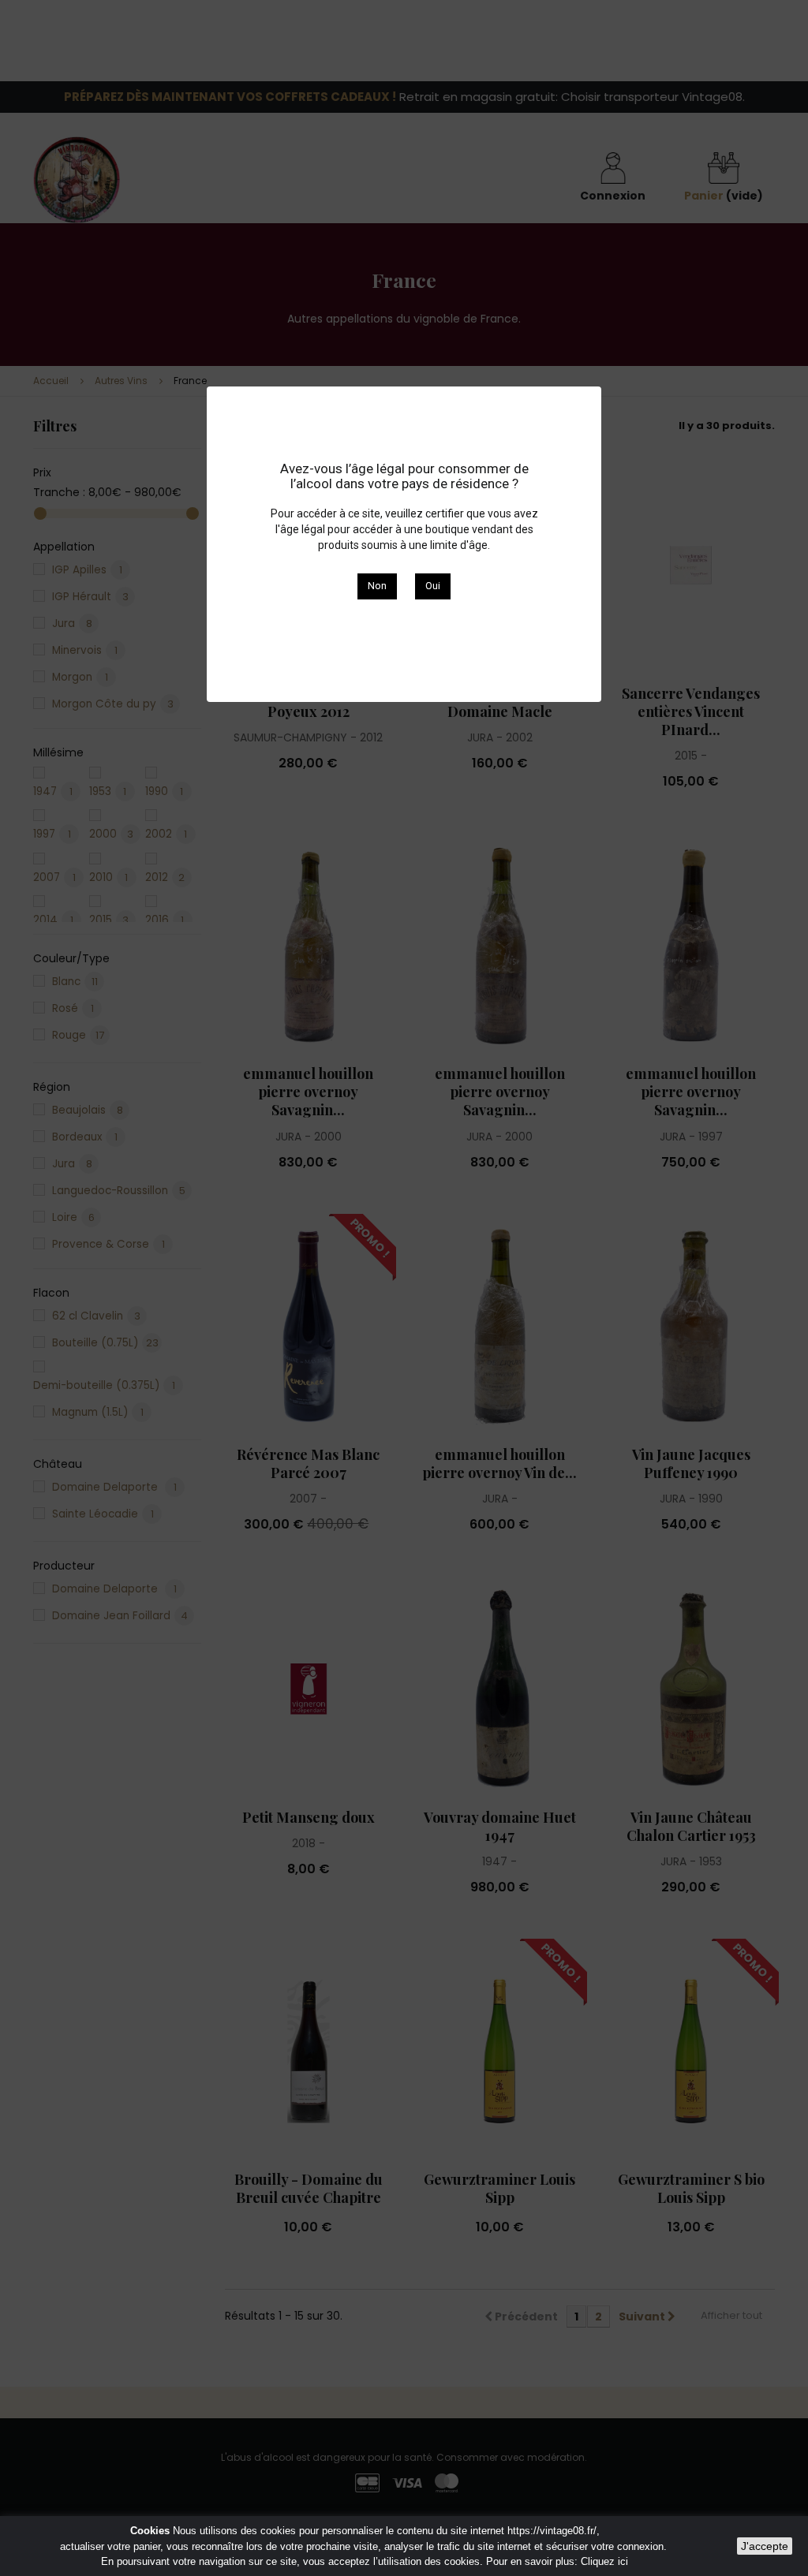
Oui (433, 586)
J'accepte (765, 2546)
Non (377, 586)
